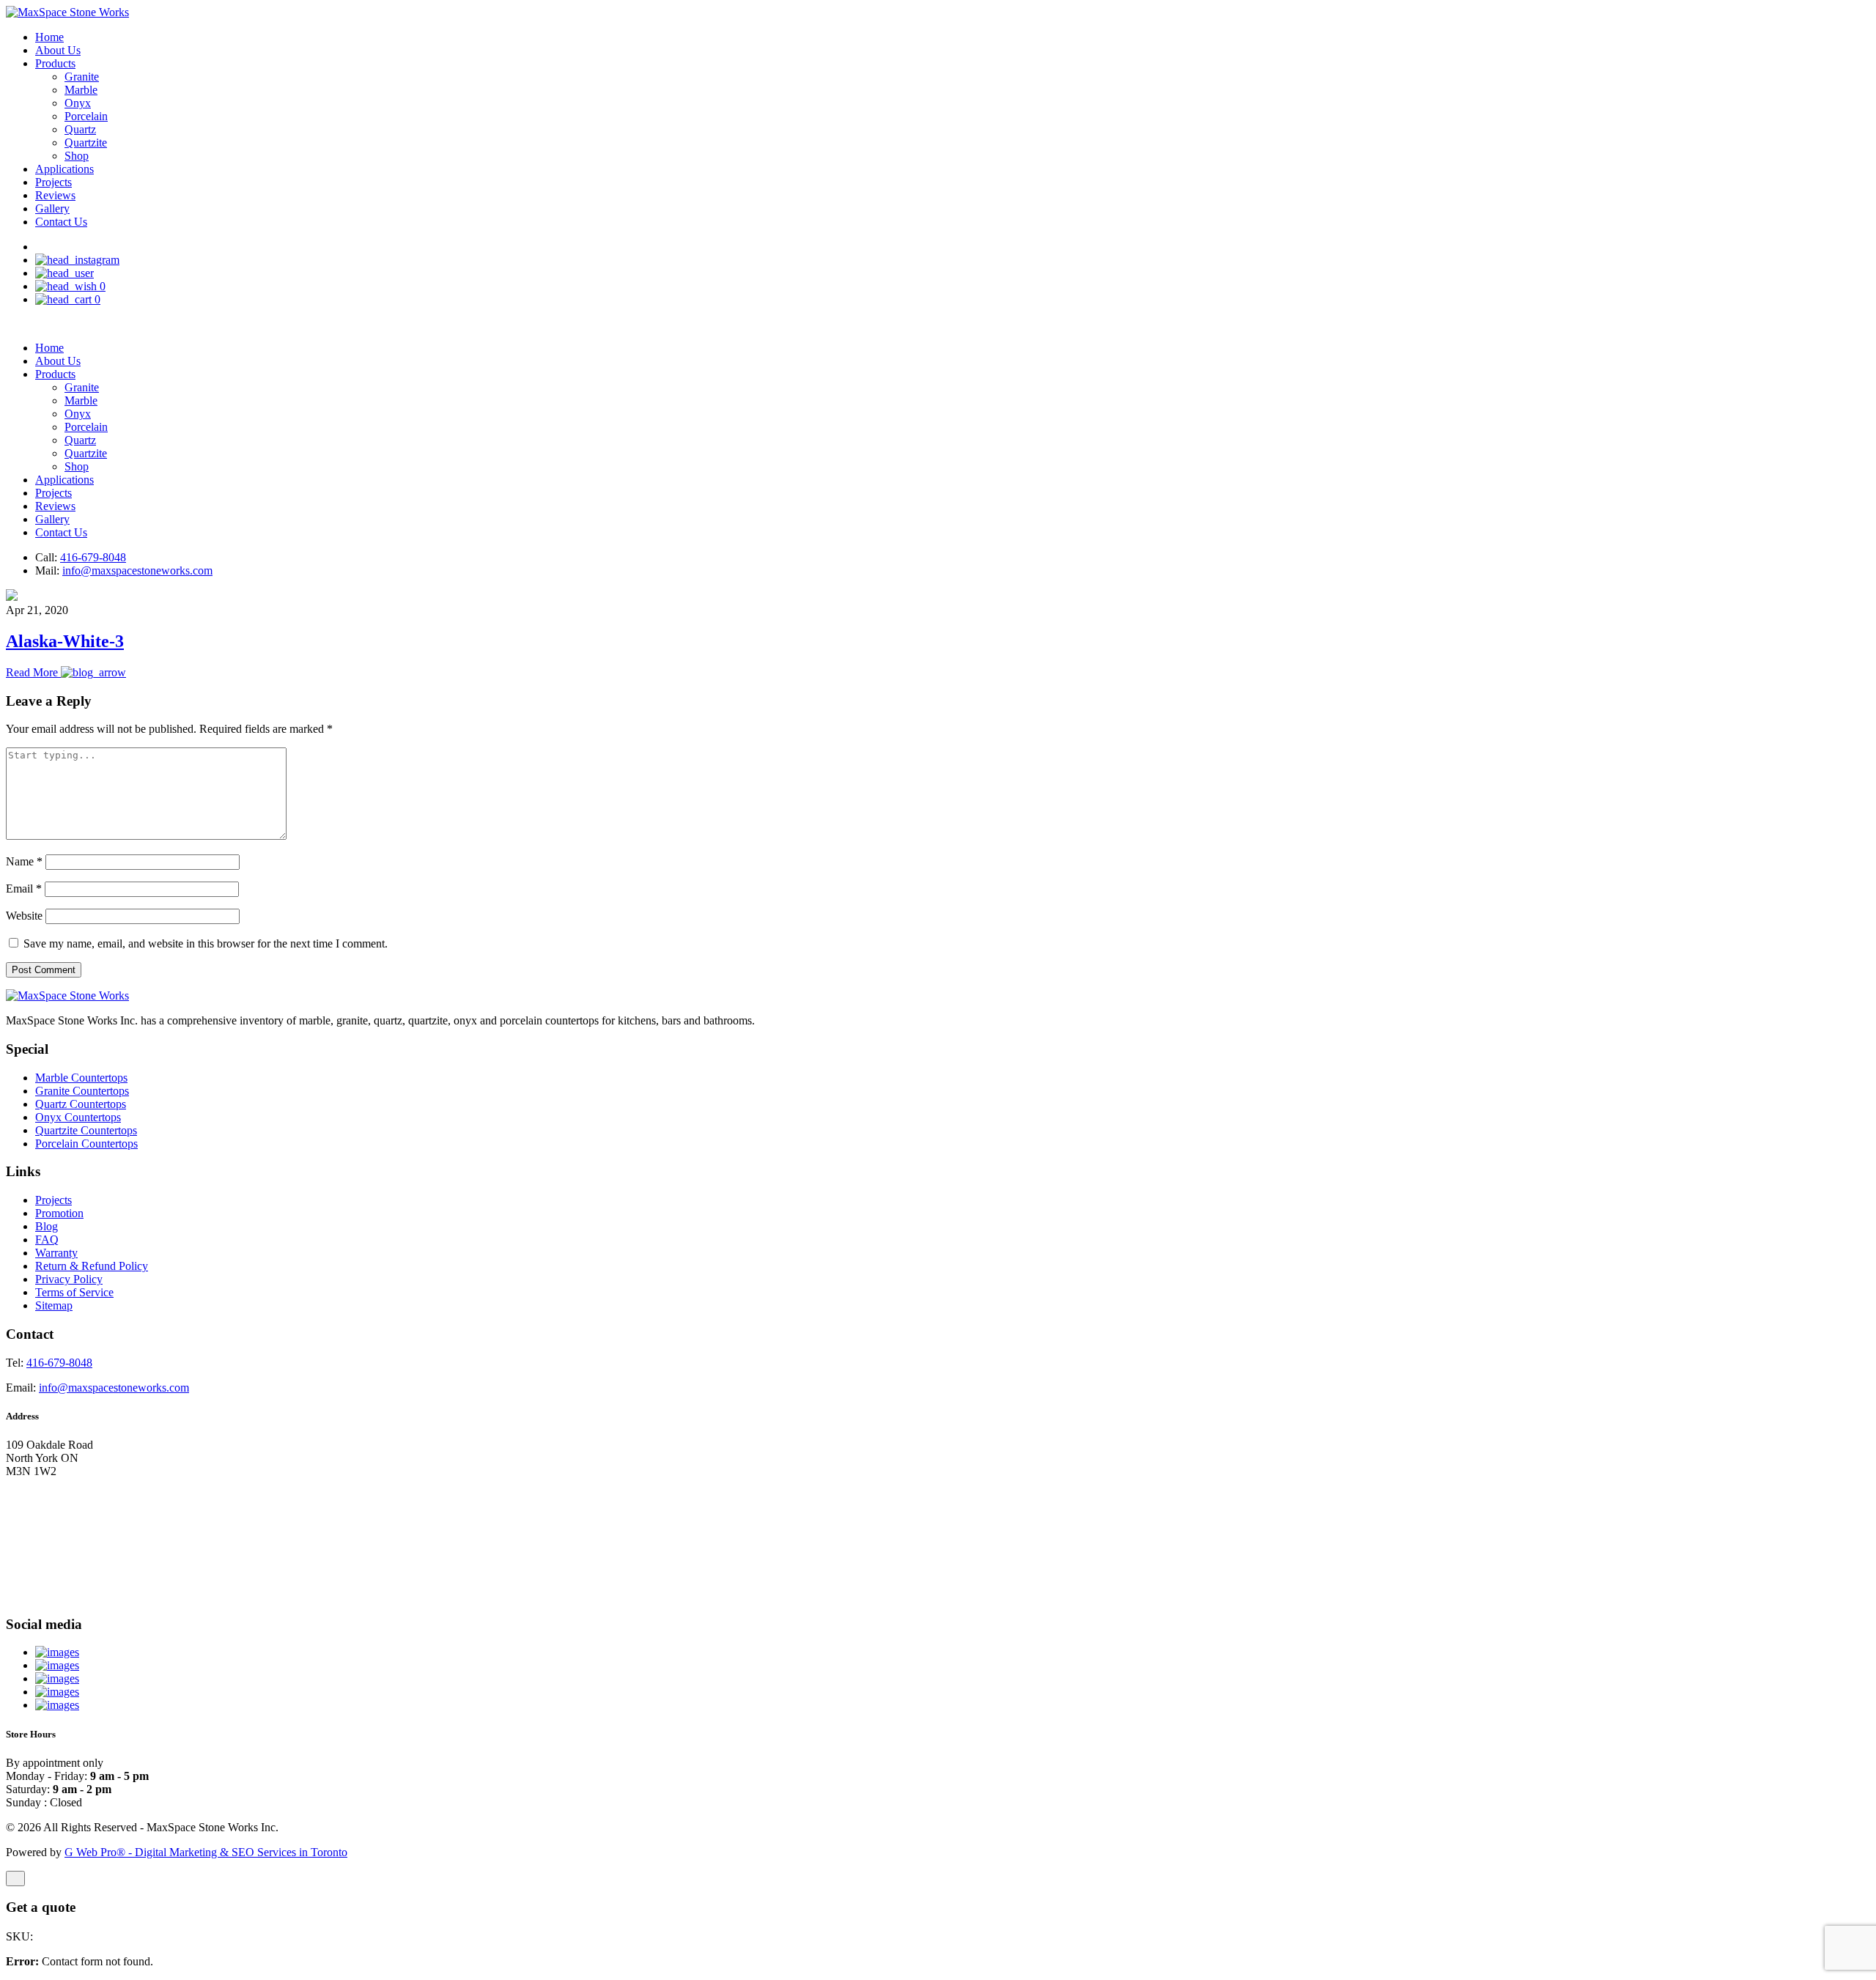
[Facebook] (57, 1692)
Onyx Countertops (78, 1117)
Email (24, 889)
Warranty (56, 1253)
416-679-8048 (93, 557)
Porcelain (86, 116)
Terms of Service (74, 1292)
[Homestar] (57, 1652)
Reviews (55, 195)
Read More (33, 672)
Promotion (59, 1213)
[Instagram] (57, 1705)
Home (49, 37)
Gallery (52, 208)
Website (24, 916)
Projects (53, 182)
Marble (81, 90)
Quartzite (86, 143)
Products (55, 63)
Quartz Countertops (81, 1104)
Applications (64, 169)
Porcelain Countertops (86, 1144)
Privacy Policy (69, 1279)
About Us (58, 50)
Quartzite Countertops (86, 1130)
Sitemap (54, 1305)
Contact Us (61, 222)
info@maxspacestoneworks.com (137, 570)
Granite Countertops (82, 1091)
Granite (82, 77)
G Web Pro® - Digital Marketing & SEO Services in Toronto (206, 1852)
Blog (47, 1226)
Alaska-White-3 (65, 641)
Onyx (78, 103)
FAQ (47, 1240)
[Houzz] (57, 1665)
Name (24, 861)
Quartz (80, 129)
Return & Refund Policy (92, 1266)
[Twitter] (57, 1678)
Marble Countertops (81, 1078)
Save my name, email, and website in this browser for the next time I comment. (206, 943)
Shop (77, 156)
